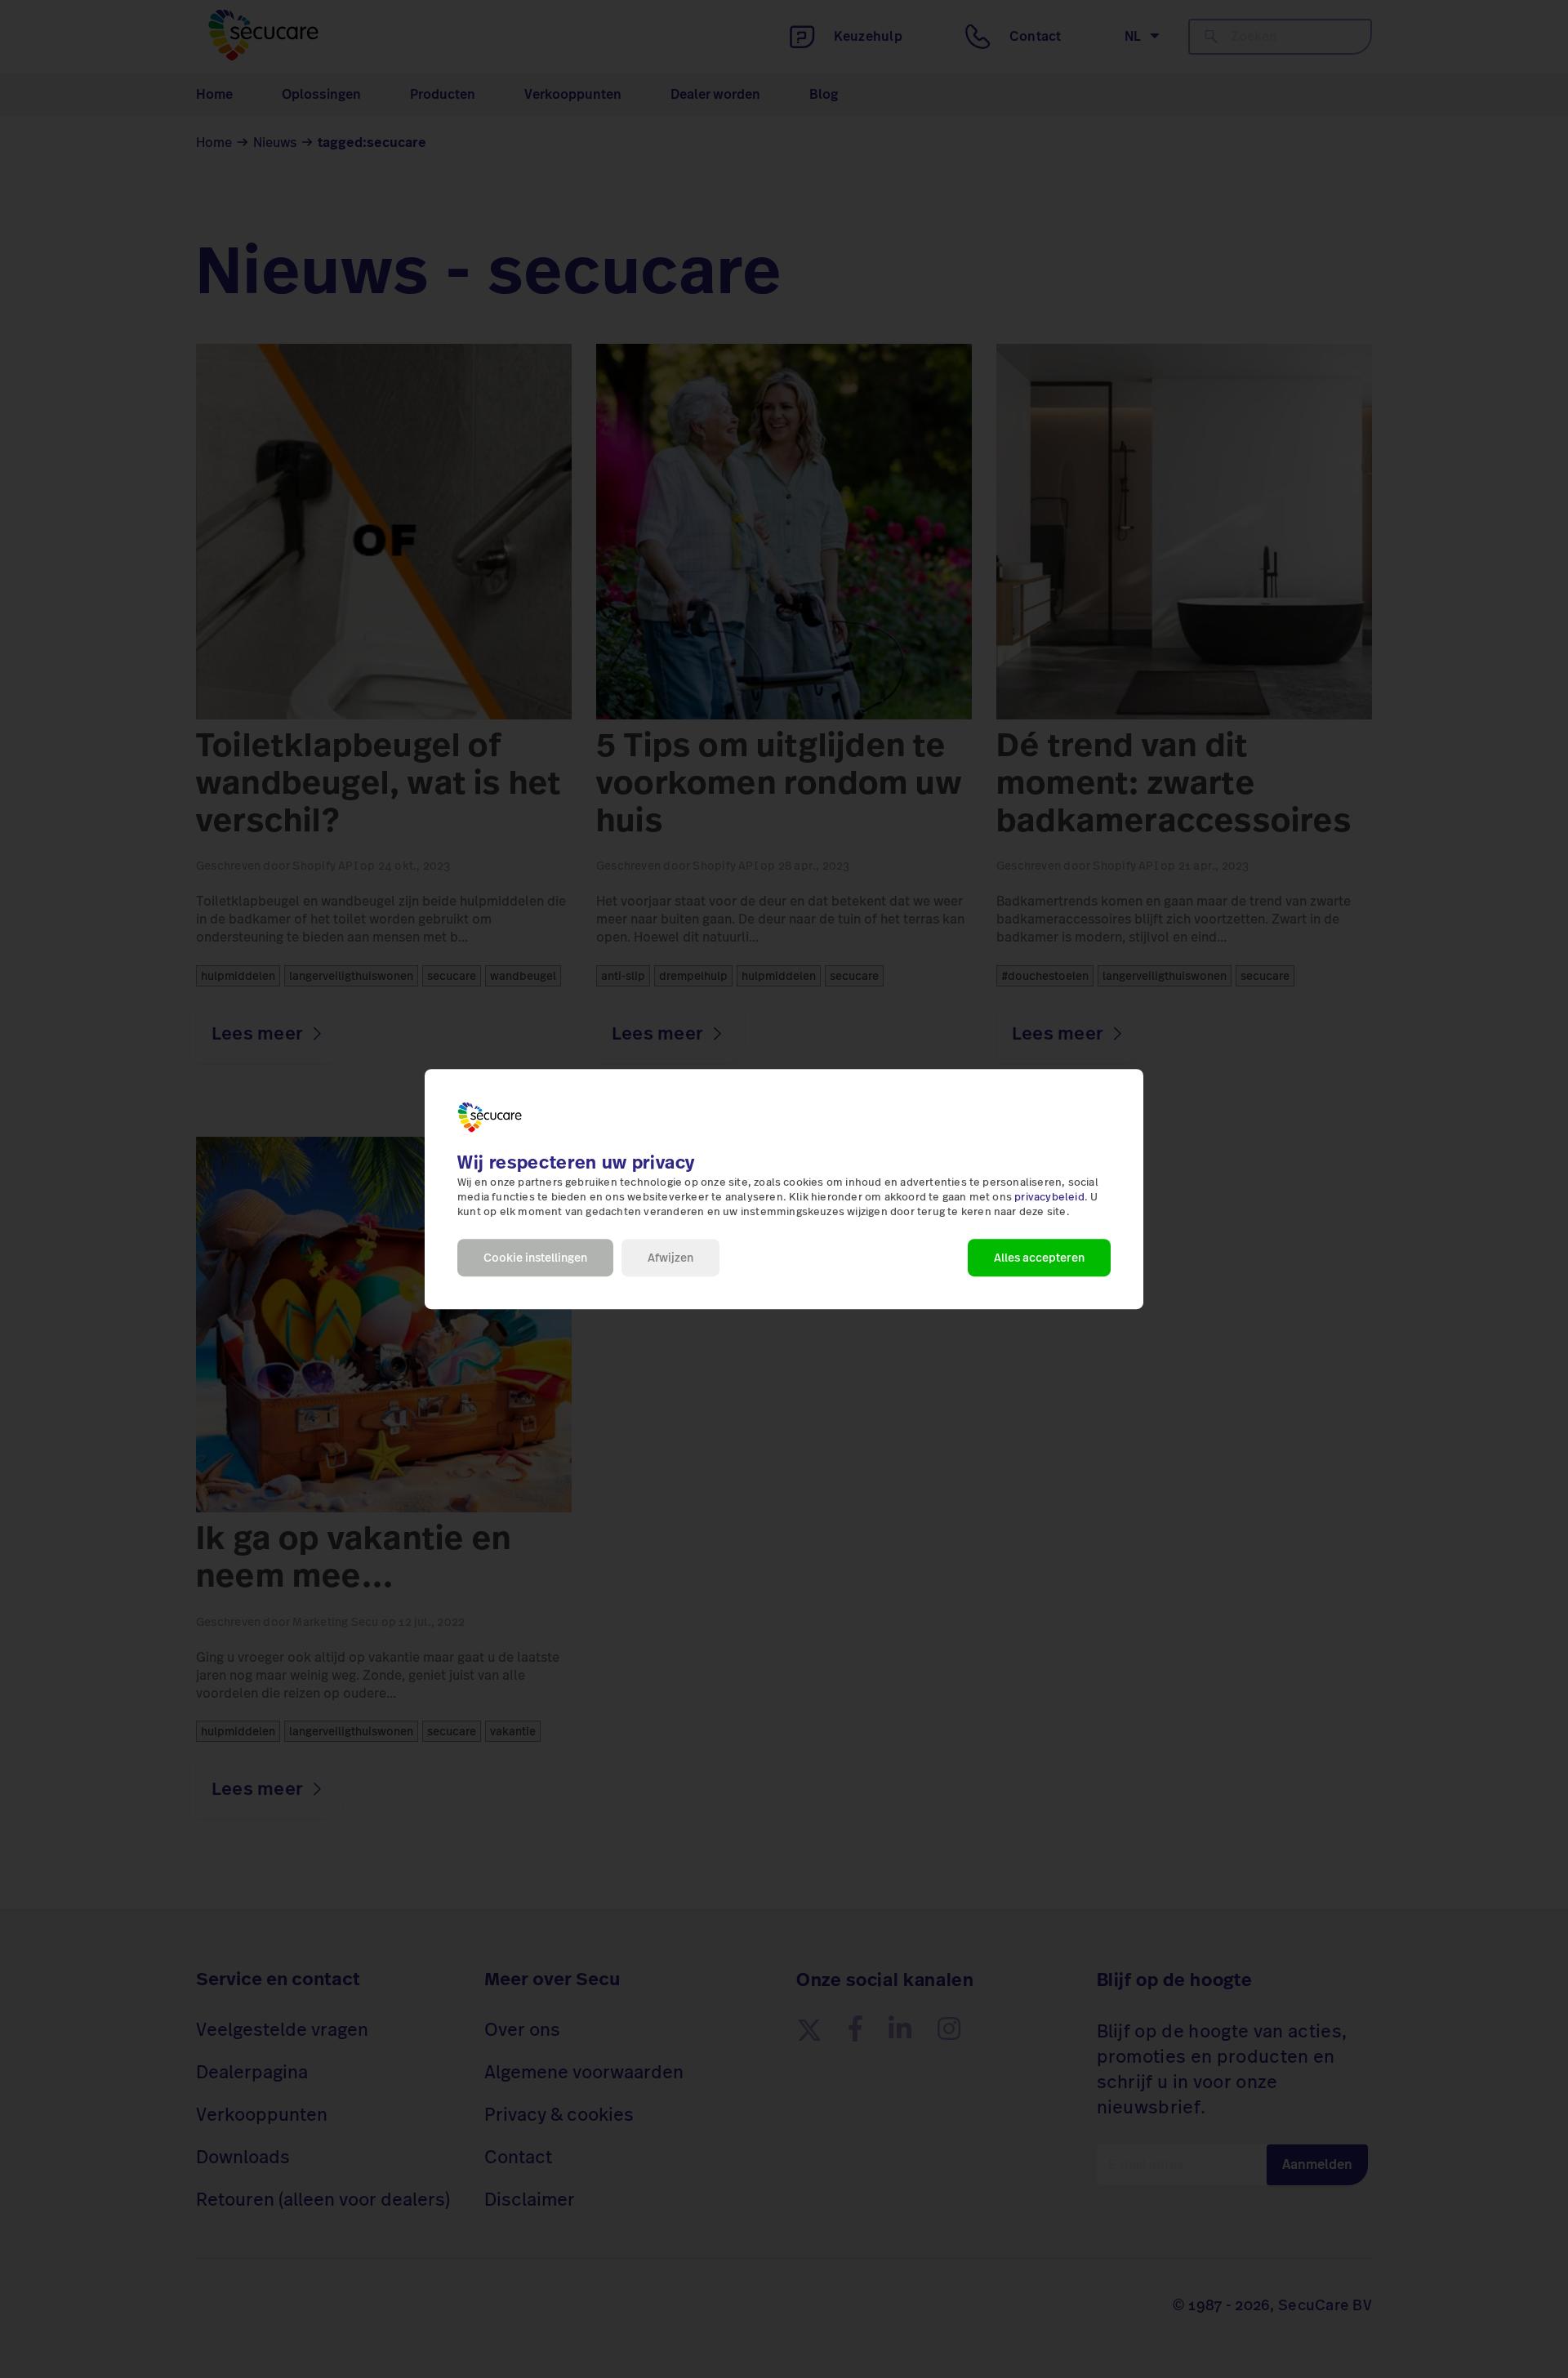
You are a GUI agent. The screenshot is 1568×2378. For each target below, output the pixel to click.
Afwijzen (670, 1258)
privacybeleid (1049, 1197)
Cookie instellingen (535, 1258)
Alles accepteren (1039, 1258)
